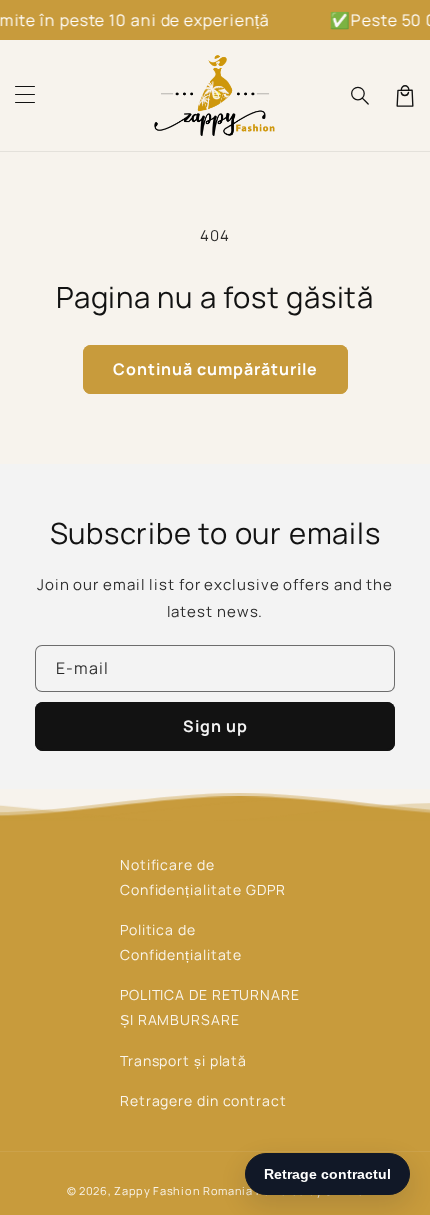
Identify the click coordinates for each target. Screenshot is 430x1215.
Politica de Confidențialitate (181, 942)
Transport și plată (183, 1060)
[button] (25, 96)
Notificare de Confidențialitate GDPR (203, 877)
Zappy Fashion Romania (183, 1190)
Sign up (215, 726)
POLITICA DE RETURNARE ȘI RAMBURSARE (210, 1007)
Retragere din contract (203, 1100)
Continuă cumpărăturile (215, 369)
